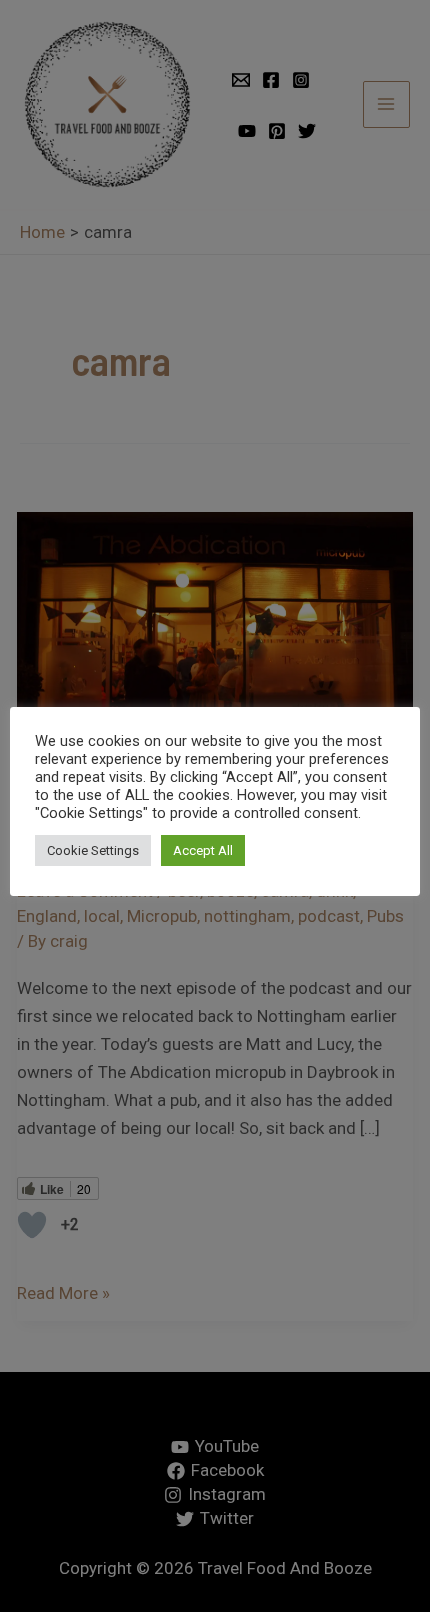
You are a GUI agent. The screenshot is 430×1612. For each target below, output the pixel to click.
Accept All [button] (203, 850)
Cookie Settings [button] (93, 850)
